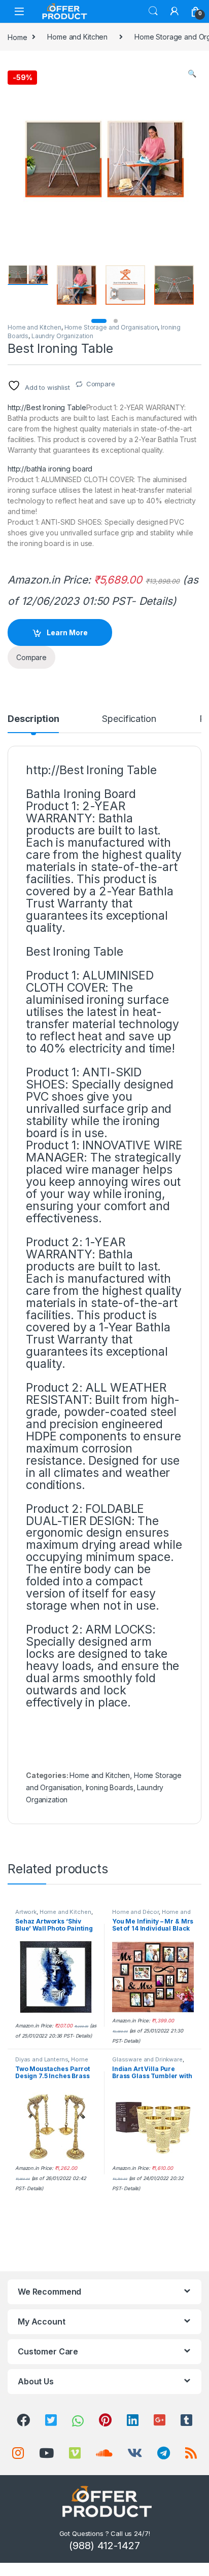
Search (153, 11)
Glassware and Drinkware (147, 2059)
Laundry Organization (62, 336)
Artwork (26, 1912)
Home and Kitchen (77, 37)
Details (156, 601)
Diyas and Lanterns (42, 2059)
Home (17, 37)
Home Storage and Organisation (111, 327)
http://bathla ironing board (50, 469)
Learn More (67, 632)
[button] (192, 74)
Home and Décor (135, 1912)
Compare (101, 384)
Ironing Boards (110, 1787)
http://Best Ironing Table (47, 407)
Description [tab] (33, 719)
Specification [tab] (129, 719)
